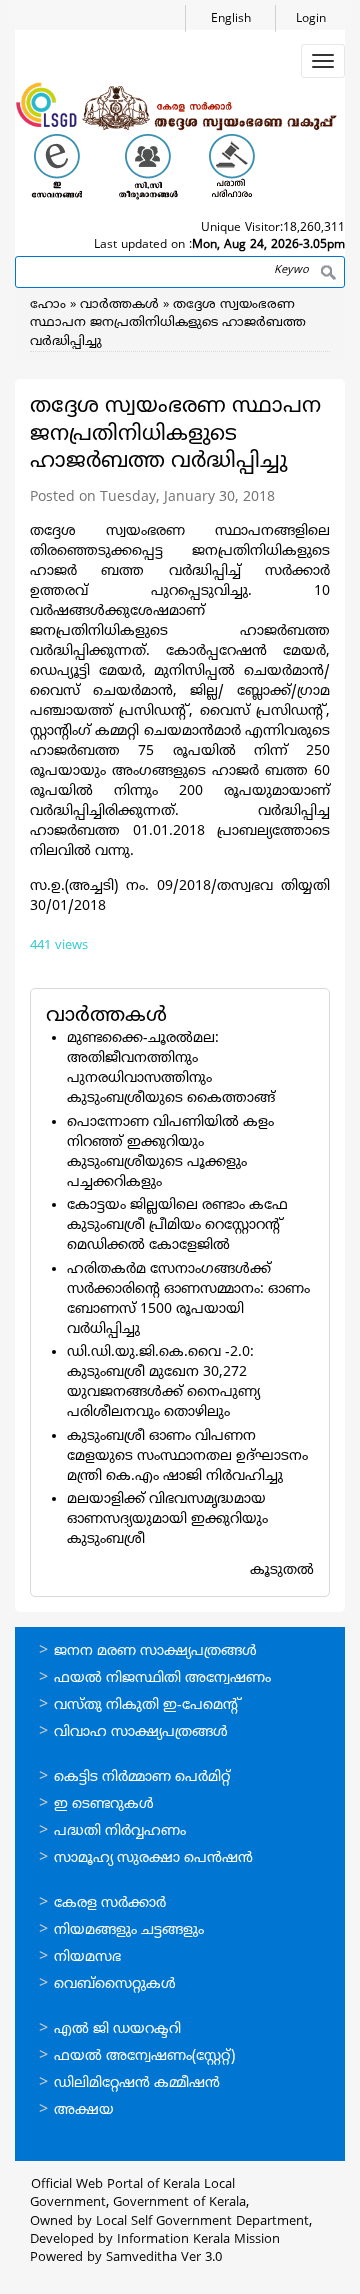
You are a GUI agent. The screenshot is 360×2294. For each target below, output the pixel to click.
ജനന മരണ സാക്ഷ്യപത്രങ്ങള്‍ (155, 1651)
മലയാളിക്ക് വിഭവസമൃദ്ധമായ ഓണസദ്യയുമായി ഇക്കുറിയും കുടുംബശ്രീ (167, 1519)
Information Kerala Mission (198, 2240)
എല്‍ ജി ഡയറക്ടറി (117, 2029)
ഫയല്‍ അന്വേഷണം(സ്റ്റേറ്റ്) (144, 2056)
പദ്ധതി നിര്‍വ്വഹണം (120, 1831)
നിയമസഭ (87, 1957)
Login (311, 19)
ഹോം (48, 305)
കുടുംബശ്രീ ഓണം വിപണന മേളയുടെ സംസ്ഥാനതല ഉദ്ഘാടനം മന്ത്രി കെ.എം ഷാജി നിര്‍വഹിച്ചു (187, 1456)
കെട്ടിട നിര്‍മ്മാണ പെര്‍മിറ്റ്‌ (142, 1777)
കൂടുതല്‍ (282, 1570)
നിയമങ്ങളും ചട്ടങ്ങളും (129, 1930)
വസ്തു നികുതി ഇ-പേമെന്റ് (147, 1705)
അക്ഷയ (84, 2110)
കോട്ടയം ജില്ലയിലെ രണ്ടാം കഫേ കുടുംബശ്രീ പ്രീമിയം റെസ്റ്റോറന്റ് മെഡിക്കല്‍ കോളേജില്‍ (177, 1225)
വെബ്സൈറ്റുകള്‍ (115, 1984)
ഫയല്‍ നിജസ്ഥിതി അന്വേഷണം (162, 1678)
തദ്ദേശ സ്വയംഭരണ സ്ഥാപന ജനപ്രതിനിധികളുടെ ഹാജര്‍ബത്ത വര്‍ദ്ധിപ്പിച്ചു (168, 323)
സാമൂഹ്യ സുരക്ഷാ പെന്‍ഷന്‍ (153, 1858)
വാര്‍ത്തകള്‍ (119, 305)
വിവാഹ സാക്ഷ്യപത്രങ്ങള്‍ (141, 1732)
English (231, 19)
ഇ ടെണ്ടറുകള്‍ (104, 1804)
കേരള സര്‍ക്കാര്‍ (110, 1903)
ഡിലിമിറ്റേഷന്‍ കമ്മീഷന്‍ (137, 2083)
